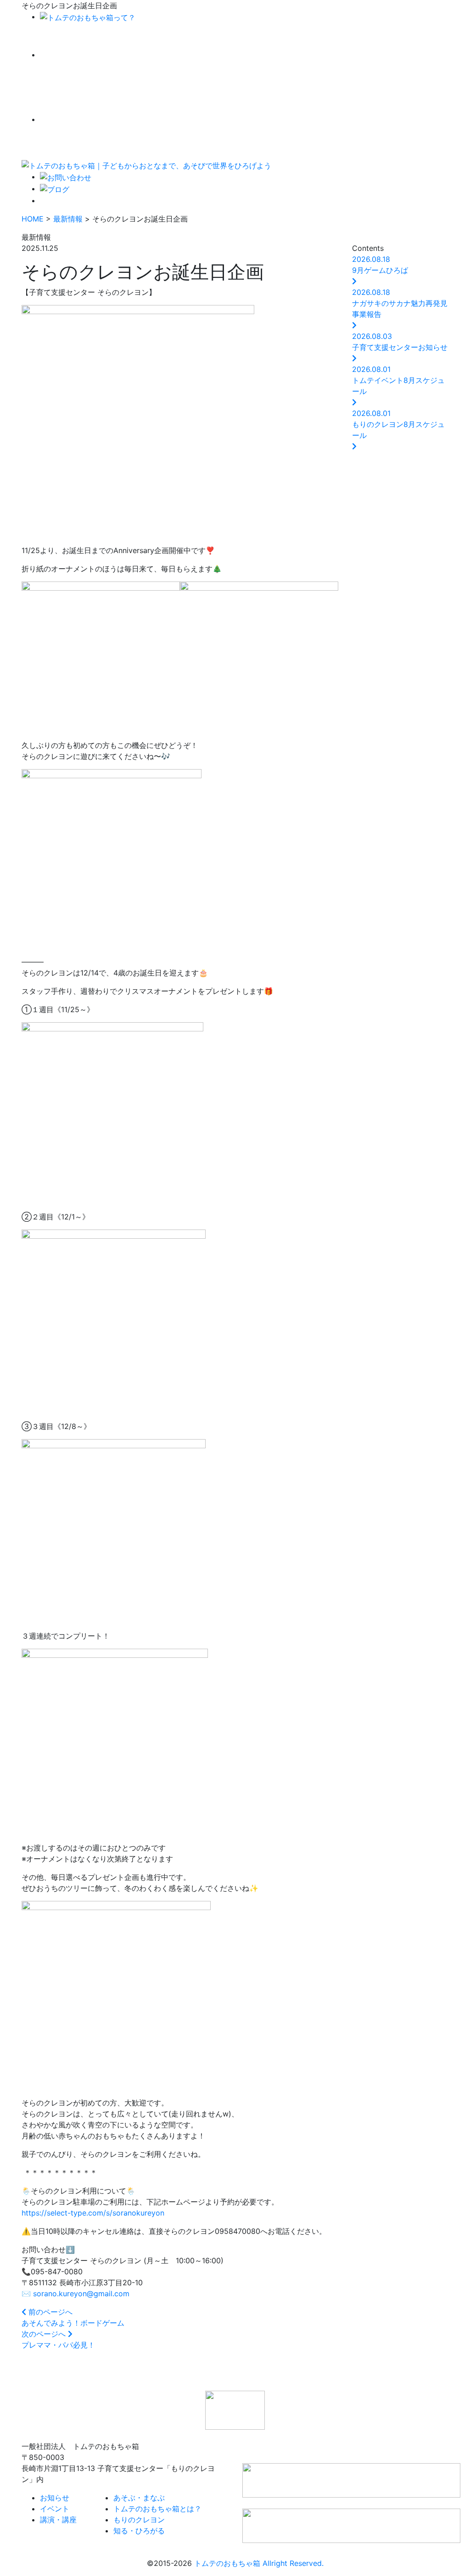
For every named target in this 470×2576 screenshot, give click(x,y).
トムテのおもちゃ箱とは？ (157, 2509)
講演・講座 (58, 2520)
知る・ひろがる (139, 2531)
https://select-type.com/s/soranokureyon (93, 2213)
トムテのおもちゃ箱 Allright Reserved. (259, 2563)
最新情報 (68, 219)
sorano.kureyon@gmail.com (81, 2293)
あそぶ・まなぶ (139, 2498)
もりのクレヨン (139, 2520)
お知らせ (55, 2498)
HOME (33, 219)
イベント (55, 2509)
